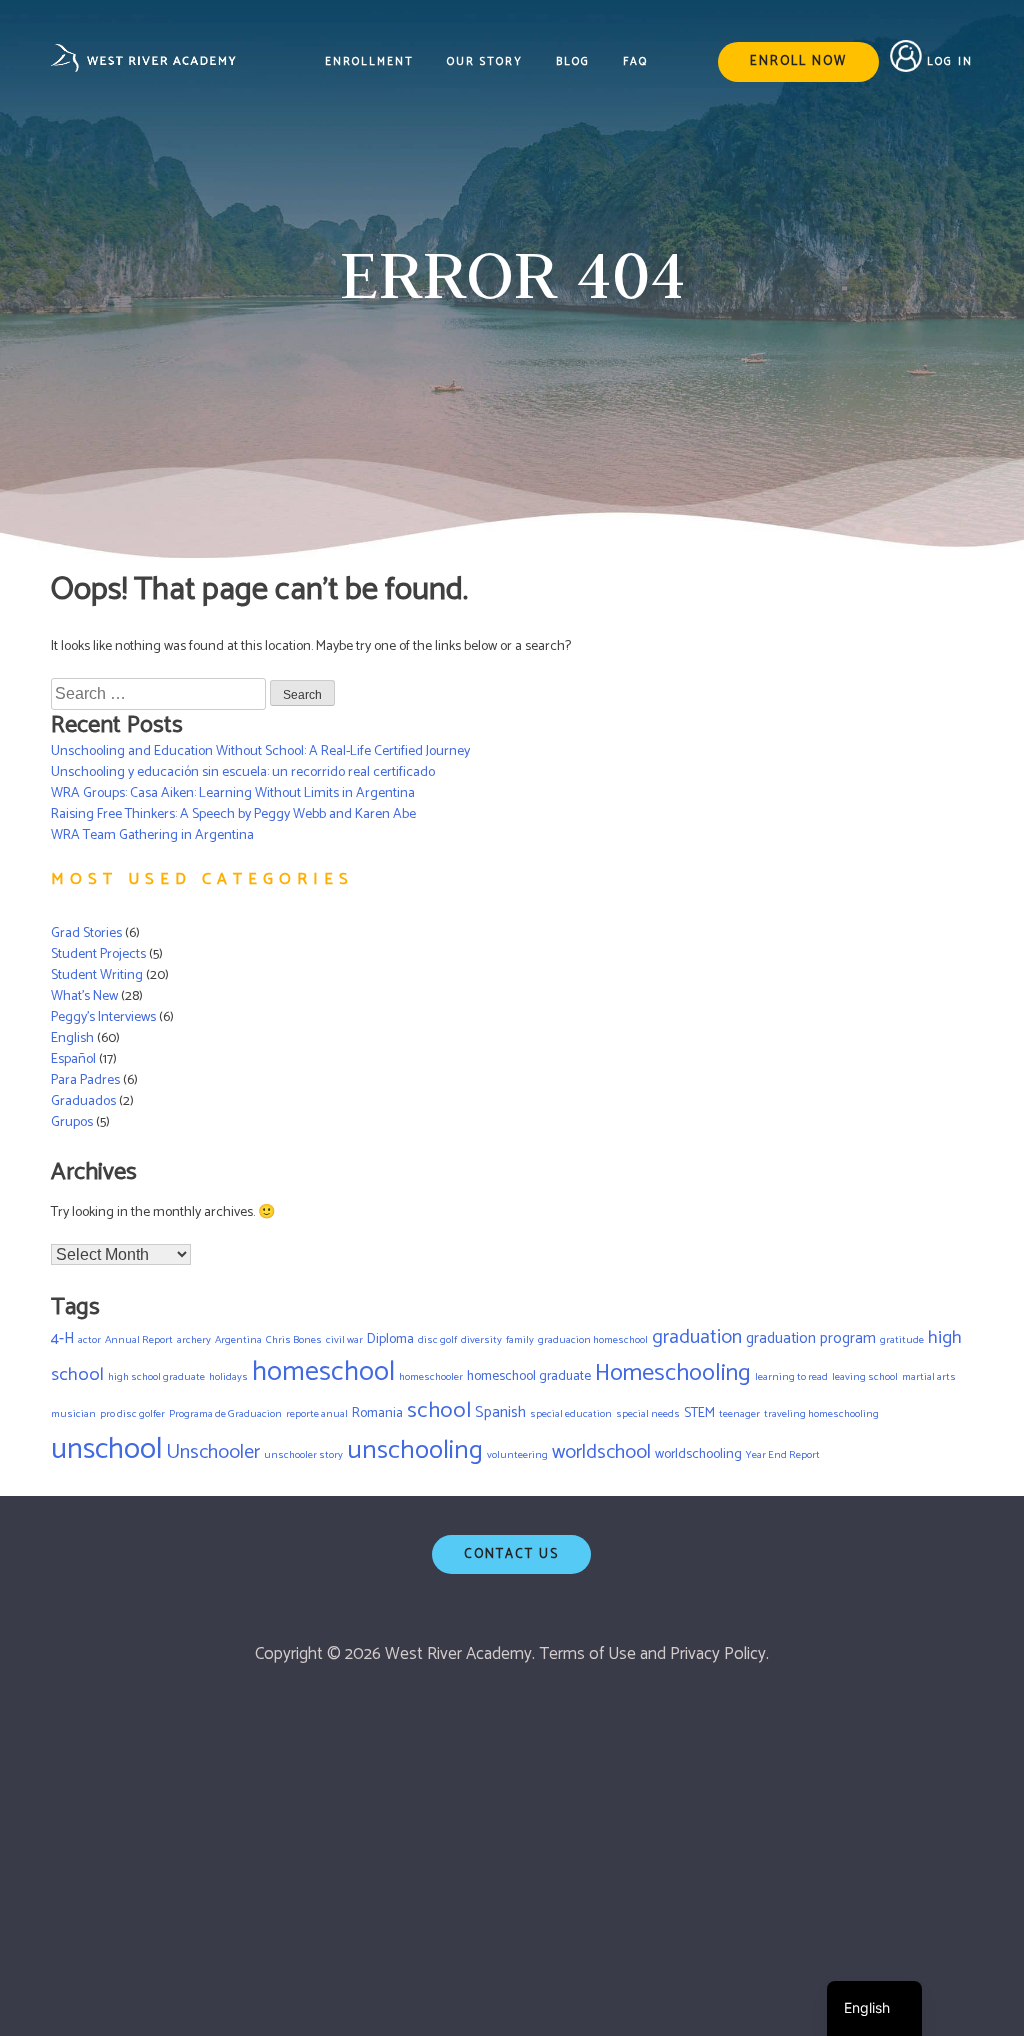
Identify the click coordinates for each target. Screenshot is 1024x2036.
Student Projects (98, 954)
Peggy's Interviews (103, 1017)
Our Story (485, 62)
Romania (377, 1413)
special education (571, 1414)
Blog (573, 62)
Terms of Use (587, 1654)
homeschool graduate (529, 1376)
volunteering (517, 1455)
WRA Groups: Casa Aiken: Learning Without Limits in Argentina (233, 793)
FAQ (635, 62)
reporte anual (317, 1414)
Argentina (238, 1340)
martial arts (929, 1377)
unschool (106, 1450)
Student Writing (97, 975)
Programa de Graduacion (225, 1414)
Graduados (83, 1101)
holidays (228, 1377)
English (72, 1038)
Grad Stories (86, 933)
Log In (950, 62)
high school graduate (156, 1377)
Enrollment (369, 62)
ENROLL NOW (798, 61)
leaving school (865, 1377)
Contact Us (511, 1554)
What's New (84, 996)
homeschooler (431, 1377)
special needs (648, 1414)
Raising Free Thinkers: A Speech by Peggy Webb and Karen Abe (233, 814)
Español (73, 1059)
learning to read (791, 1377)
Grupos (72, 1122)
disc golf (437, 1340)
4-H (62, 1339)
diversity (481, 1340)
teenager (739, 1414)
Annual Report (139, 1340)
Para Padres (85, 1080)
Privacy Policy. (719, 1654)
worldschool (601, 1452)
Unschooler (213, 1452)
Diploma (390, 1339)
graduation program (811, 1339)
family (520, 1340)
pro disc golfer (132, 1414)
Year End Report (783, 1455)
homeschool (323, 1372)
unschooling (415, 1450)
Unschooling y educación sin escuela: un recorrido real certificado (243, 772)
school (439, 1410)
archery (194, 1340)
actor (89, 1340)
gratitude (902, 1340)
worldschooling (698, 1454)
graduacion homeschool (593, 1340)
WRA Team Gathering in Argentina (152, 835)
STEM (699, 1413)
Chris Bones (294, 1340)
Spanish (500, 1413)
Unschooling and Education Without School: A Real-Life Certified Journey (260, 751)
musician (73, 1414)
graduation (697, 1337)
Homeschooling (673, 1373)
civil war (344, 1340)
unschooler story (303, 1455)
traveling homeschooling (821, 1414)
